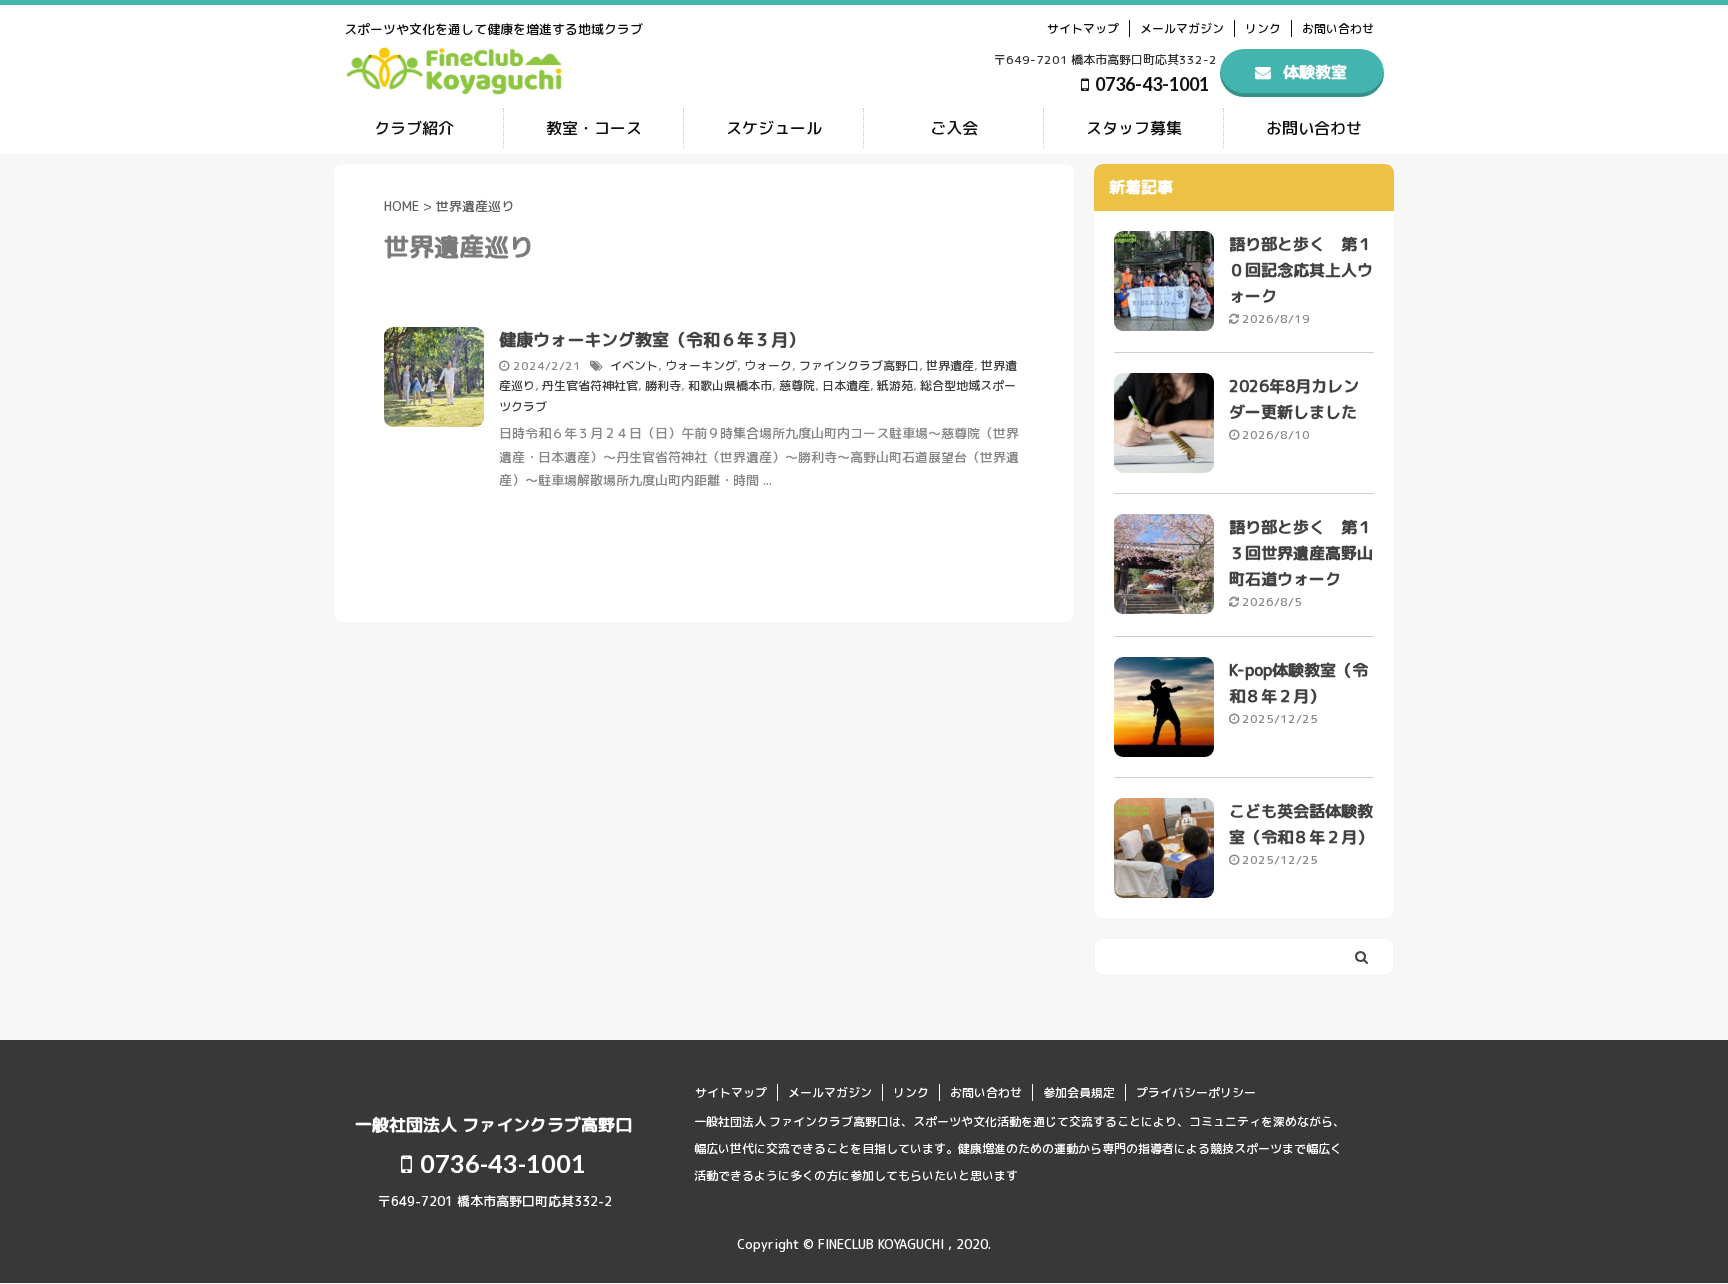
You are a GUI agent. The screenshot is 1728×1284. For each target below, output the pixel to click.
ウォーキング (701, 365)
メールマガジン (1182, 28)
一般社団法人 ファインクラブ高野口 (493, 1124)
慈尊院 (797, 385)
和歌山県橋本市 (730, 385)
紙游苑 (895, 385)
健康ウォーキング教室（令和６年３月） (652, 339)
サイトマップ (1083, 28)
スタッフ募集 (1134, 128)
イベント (634, 365)
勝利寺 (663, 385)
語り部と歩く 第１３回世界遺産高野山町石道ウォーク (1301, 553)
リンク (1263, 28)
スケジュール (774, 128)
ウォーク (768, 365)
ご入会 (954, 128)
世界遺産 (950, 365)
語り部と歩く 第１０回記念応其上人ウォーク (1301, 270)
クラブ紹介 (414, 128)
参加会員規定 (1079, 1092)
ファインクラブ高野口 (859, 365)
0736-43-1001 (1150, 84)
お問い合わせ (1338, 28)
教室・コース (594, 128)
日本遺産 (846, 385)
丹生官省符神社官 (590, 385)
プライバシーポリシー (1196, 1092)
